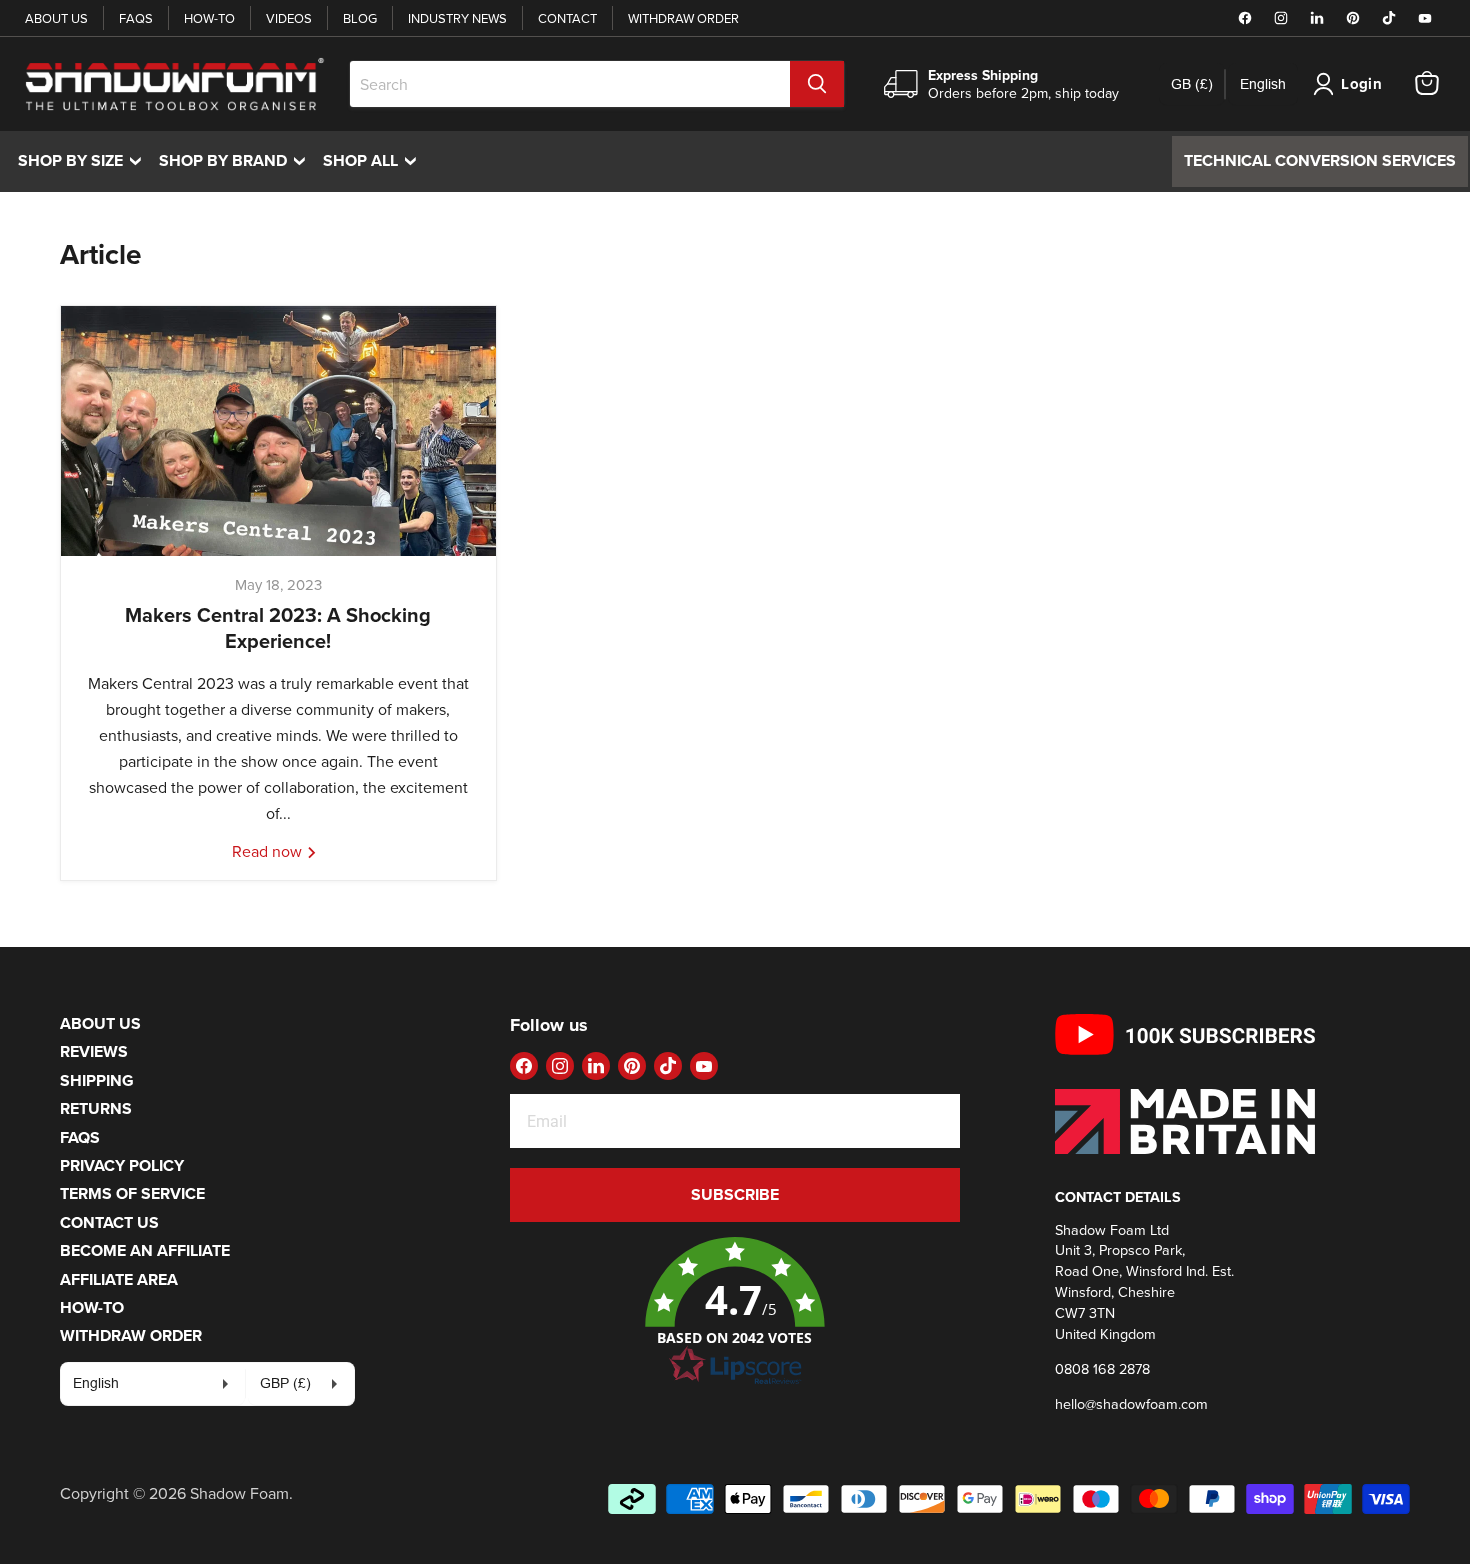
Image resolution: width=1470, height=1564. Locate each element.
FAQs (136, 18)
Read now (269, 851)
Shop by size (84, 160)
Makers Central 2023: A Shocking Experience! (278, 627)
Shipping (97, 1080)
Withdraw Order (683, 18)
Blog (360, 18)
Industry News (457, 18)
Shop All (374, 160)
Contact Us (109, 1222)
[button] (735, 1312)
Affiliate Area (119, 1279)
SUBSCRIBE (735, 1194)
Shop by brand (237, 160)
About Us (56, 18)
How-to (209, 18)
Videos (289, 18)
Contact (567, 18)
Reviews (94, 1051)
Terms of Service (132, 1193)
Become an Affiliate (145, 1250)
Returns (96, 1108)
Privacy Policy (122, 1165)
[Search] (817, 84)
